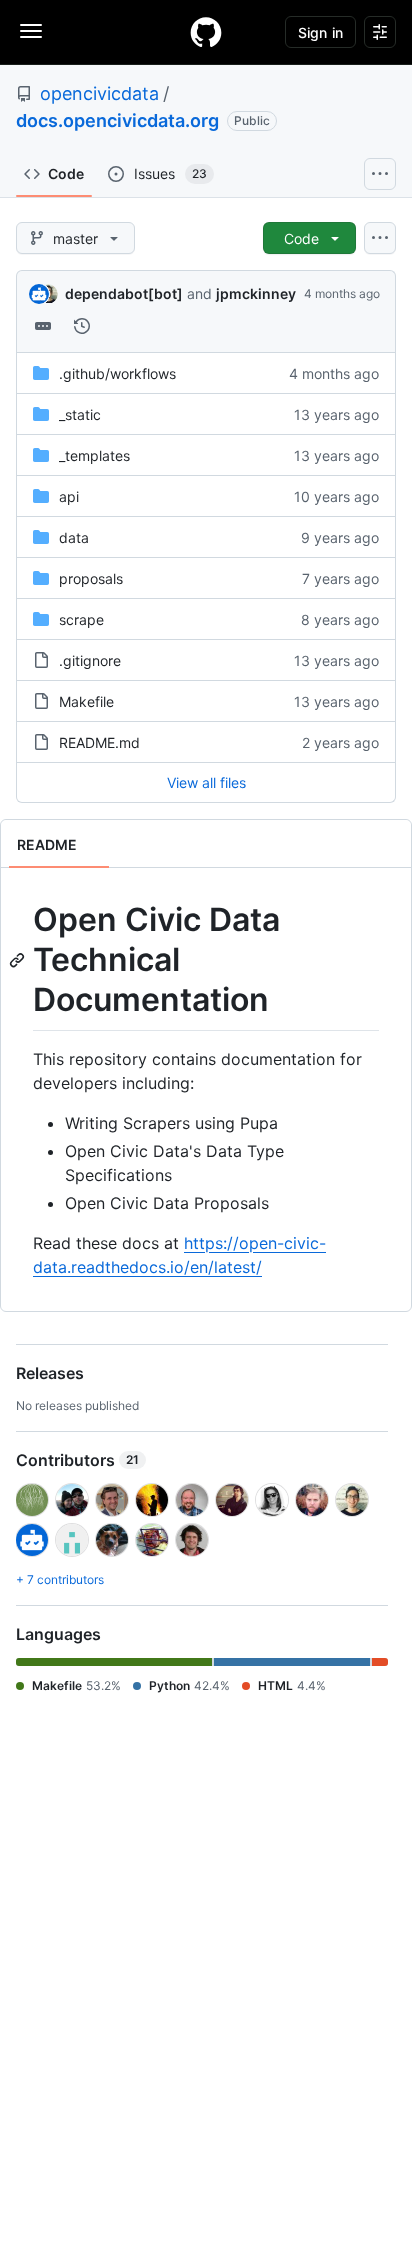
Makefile (86, 701)
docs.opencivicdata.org (117, 120)
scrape (81, 619)
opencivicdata (99, 93)
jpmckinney (256, 293)
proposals (91, 578)
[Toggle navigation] (31, 31)
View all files (206, 782)
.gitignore (90, 660)
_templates (94, 455)
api (69, 496)
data (74, 537)
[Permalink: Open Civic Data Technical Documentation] (19, 960)
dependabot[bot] (124, 293)
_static (80, 414)
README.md (99, 742)
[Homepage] (206, 32)
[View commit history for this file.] (82, 326)
